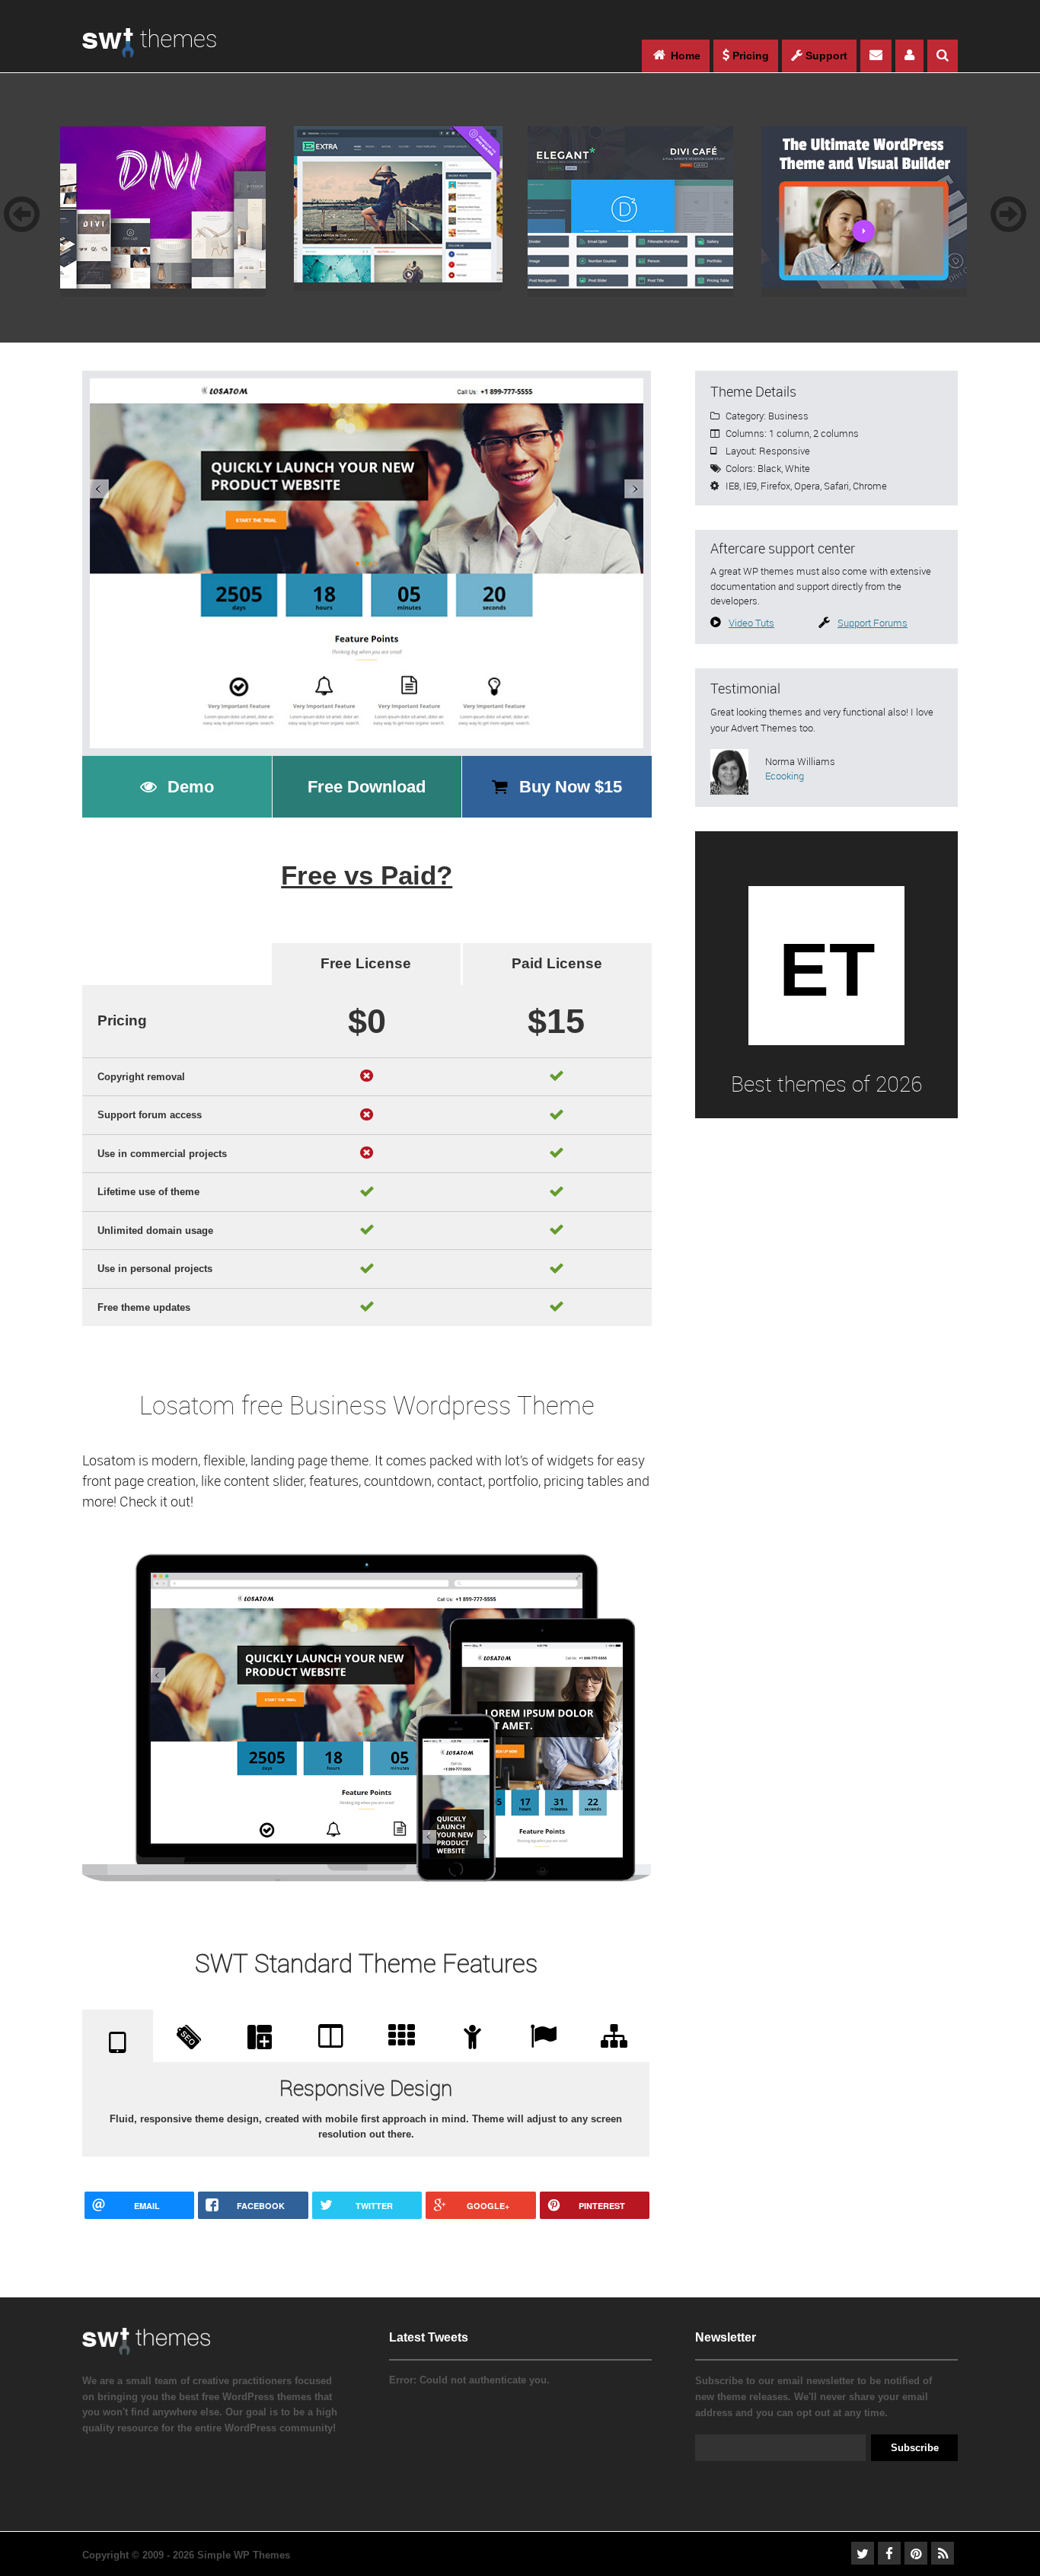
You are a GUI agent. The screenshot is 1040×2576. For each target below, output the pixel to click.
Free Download (367, 787)
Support (825, 56)
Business (788, 416)
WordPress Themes (149, 51)
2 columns (836, 433)
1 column (789, 433)
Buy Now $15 (571, 787)
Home (684, 56)
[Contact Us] (876, 56)
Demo (191, 787)
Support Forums (873, 623)
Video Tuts (751, 623)
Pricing (749, 56)
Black (769, 468)
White (798, 468)
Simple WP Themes (244, 2555)
